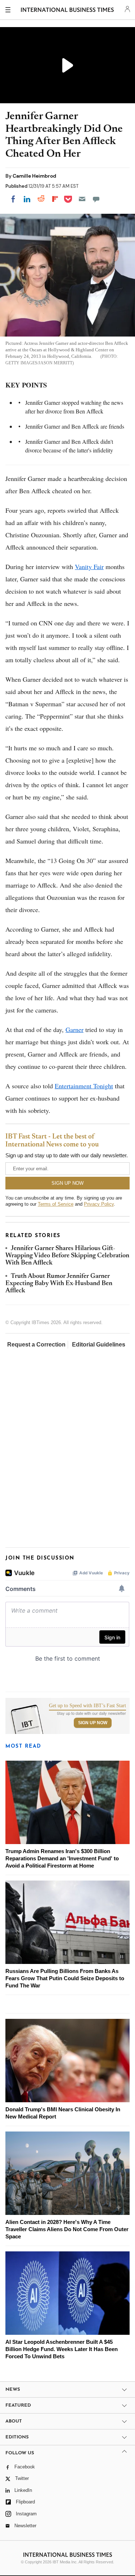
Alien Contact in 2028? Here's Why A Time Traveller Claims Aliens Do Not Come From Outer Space (67, 2229)
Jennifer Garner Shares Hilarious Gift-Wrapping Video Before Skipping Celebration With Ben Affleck (67, 1256)
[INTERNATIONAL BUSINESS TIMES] (67, 11)
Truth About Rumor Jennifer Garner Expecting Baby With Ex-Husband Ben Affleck (59, 1284)
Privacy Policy (99, 1204)
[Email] (82, 199)
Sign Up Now (93, 1723)
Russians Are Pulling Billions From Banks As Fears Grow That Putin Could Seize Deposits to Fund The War (65, 1978)
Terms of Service (56, 1204)
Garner (75, 1029)
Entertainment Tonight (84, 1086)
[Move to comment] (96, 199)
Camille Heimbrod (34, 176)
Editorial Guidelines (99, 1345)
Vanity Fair (89, 567)
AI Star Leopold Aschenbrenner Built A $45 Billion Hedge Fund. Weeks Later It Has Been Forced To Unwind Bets (62, 2349)
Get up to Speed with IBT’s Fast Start (87, 1706)
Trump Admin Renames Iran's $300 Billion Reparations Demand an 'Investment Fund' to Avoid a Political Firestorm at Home (62, 1858)
